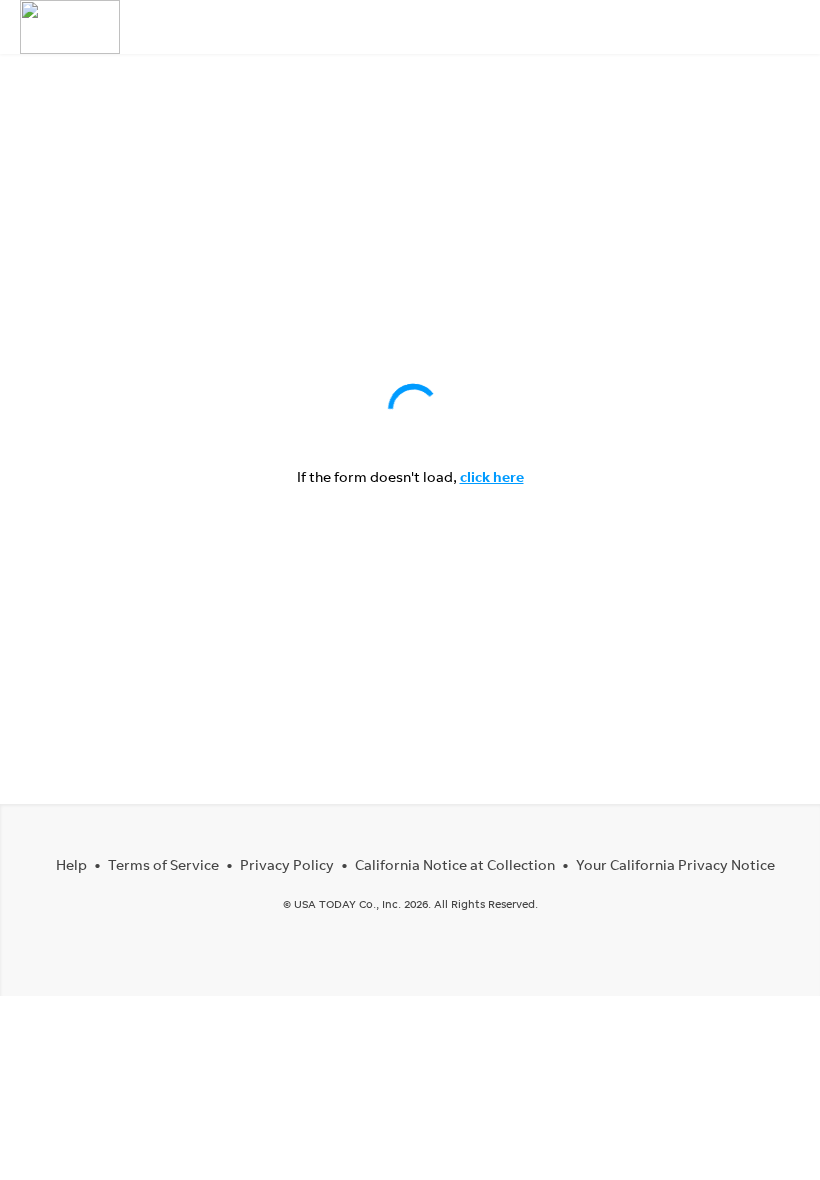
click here (492, 476)
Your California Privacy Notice (675, 864)
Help (71, 864)
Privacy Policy (287, 864)
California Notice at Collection (455, 864)
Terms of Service (163, 864)
